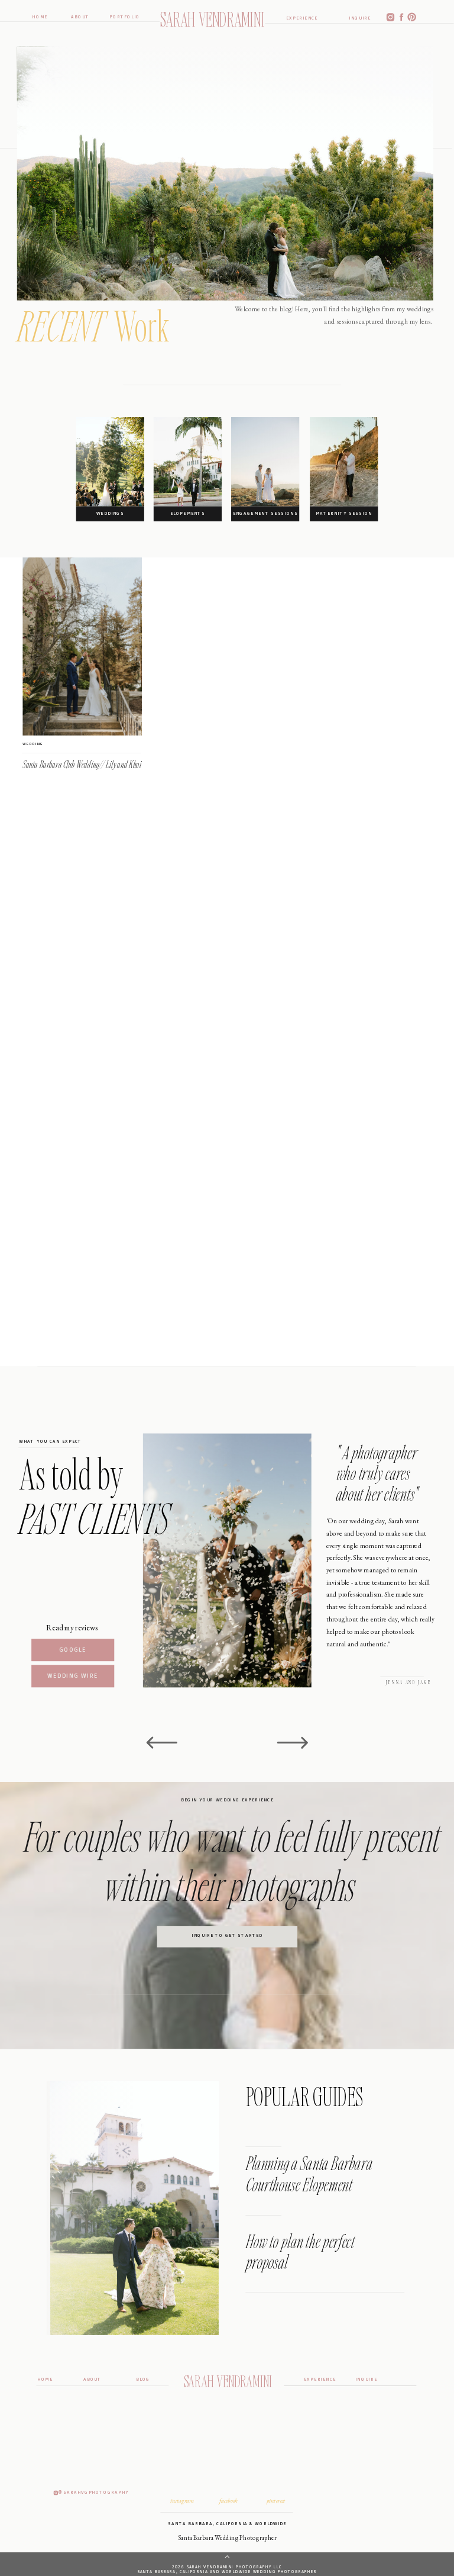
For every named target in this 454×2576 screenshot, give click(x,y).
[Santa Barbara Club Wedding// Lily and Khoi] (82, 647)
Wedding (33, 744)
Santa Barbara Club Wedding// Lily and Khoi (82, 765)
